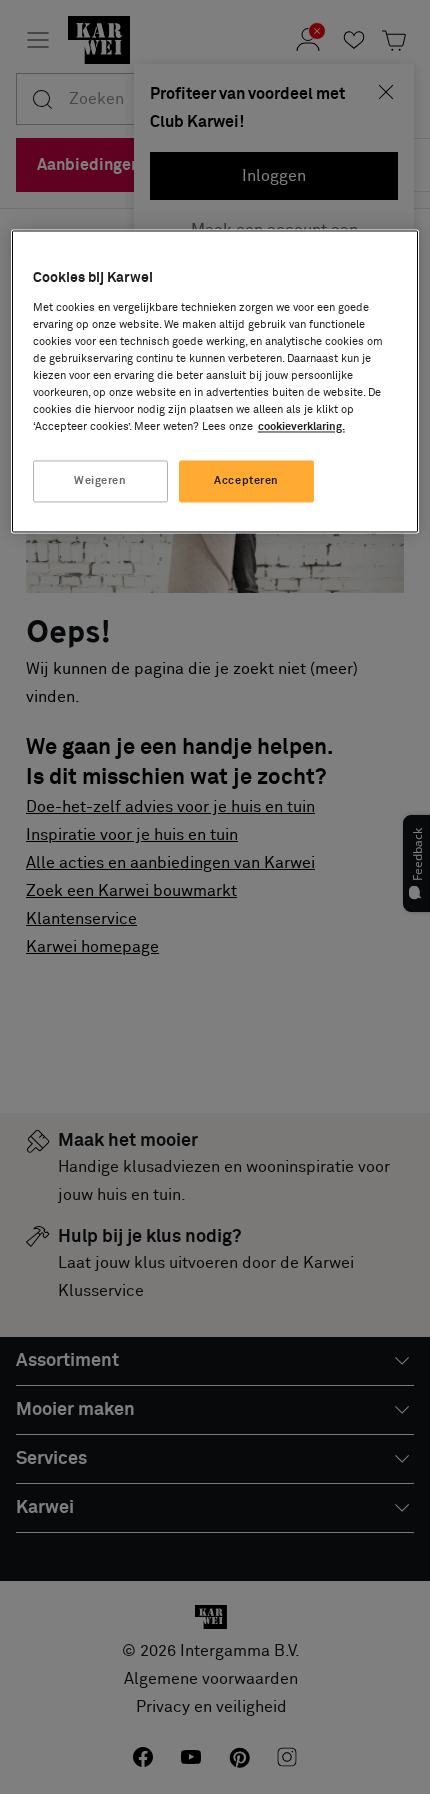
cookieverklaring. (301, 427)
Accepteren (246, 481)
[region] (215, 382)
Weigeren (100, 481)
